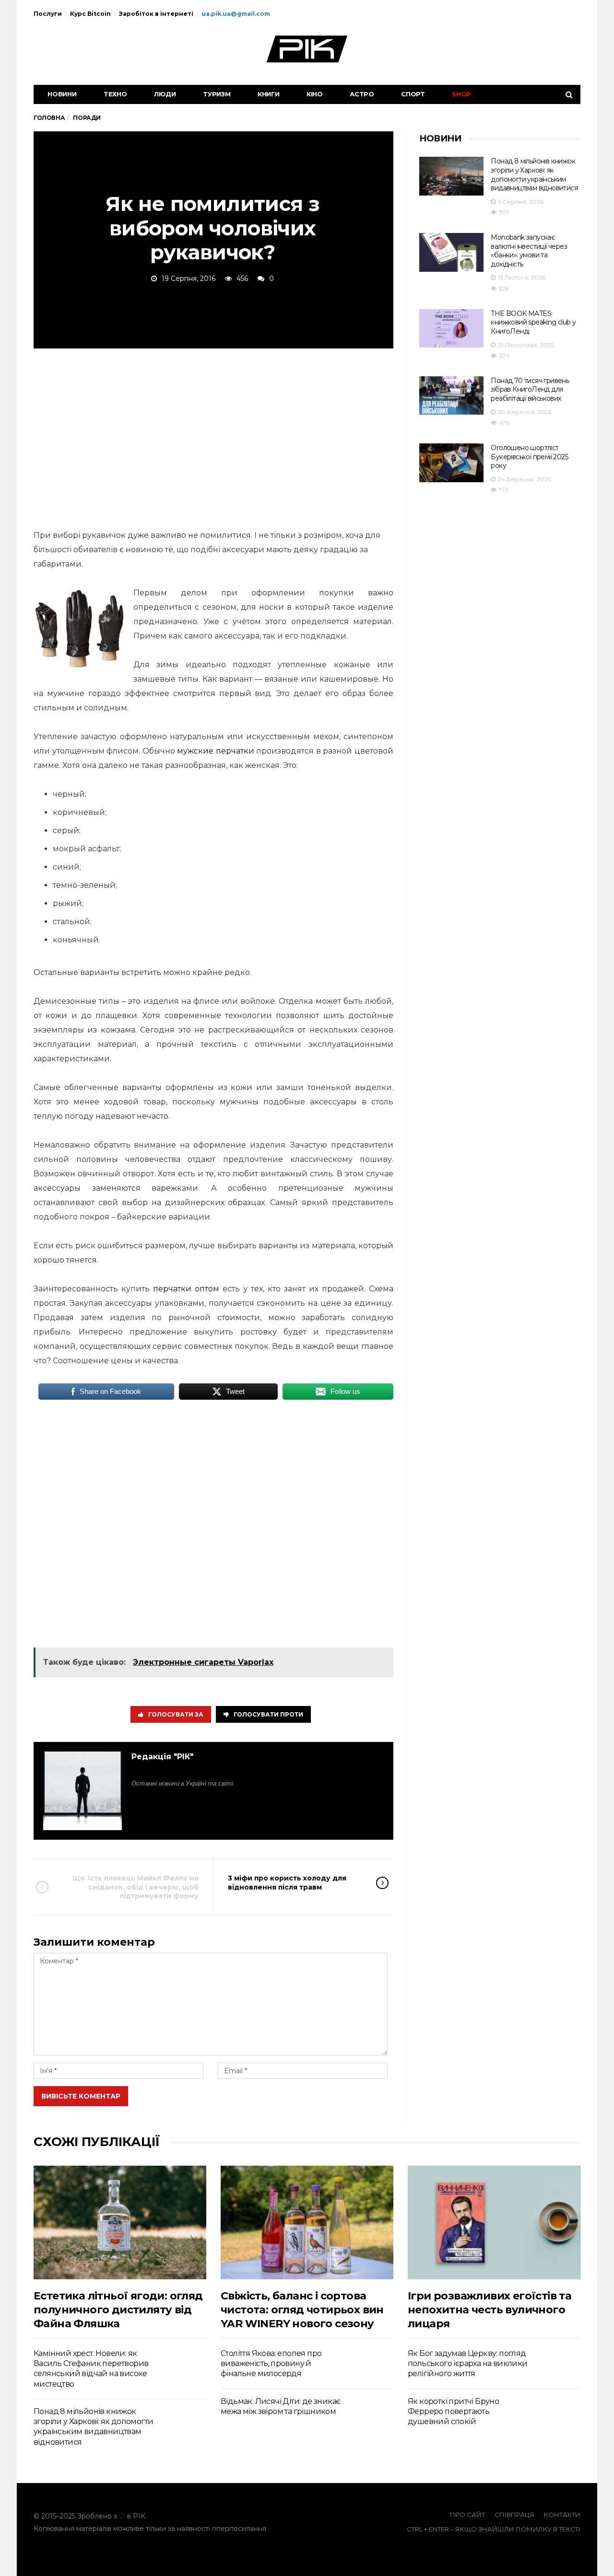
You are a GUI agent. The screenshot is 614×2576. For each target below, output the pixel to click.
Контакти (562, 2515)
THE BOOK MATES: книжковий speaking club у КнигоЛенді (533, 322)
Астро (362, 94)
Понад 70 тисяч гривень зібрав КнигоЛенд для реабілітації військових (530, 389)
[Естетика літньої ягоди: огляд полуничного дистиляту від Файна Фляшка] (120, 2222)
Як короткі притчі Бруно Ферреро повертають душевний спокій (453, 2412)
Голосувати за (176, 1714)
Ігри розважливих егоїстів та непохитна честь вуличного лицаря (490, 2310)
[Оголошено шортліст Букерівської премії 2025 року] (451, 463)
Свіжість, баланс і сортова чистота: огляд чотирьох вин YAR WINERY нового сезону (302, 2310)
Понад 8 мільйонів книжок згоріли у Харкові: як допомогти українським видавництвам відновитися (534, 174)
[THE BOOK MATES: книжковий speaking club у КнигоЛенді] (451, 329)
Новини (62, 94)
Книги (269, 94)
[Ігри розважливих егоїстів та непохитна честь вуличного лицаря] (494, 2222)
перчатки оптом (186, 1289)
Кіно (315, 94)
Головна (49, 118)
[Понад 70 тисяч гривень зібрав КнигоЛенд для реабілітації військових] (451, 396)
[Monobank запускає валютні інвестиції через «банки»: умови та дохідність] (451, 252)
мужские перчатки (216, 751)
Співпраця (514, 2515)
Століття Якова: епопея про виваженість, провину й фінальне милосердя (271, 2364)
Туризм (217, 94)
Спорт (413, 94)
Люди (165, 94)
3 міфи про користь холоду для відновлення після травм (287, 1882)
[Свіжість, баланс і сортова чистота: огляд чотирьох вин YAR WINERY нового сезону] (307, 2222)
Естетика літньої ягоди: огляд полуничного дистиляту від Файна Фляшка (118, 2310)
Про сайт (467, 2515)
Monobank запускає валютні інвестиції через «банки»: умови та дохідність (529, 251)
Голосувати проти (268, 1714)
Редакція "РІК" (162, 1757)
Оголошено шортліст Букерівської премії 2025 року (529, 457)
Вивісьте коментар (81, 2096)
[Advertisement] (213, 437)
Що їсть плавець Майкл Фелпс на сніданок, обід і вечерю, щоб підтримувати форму (136, 1887)
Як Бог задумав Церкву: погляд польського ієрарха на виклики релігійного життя (468, 2364)
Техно (115, 94)
